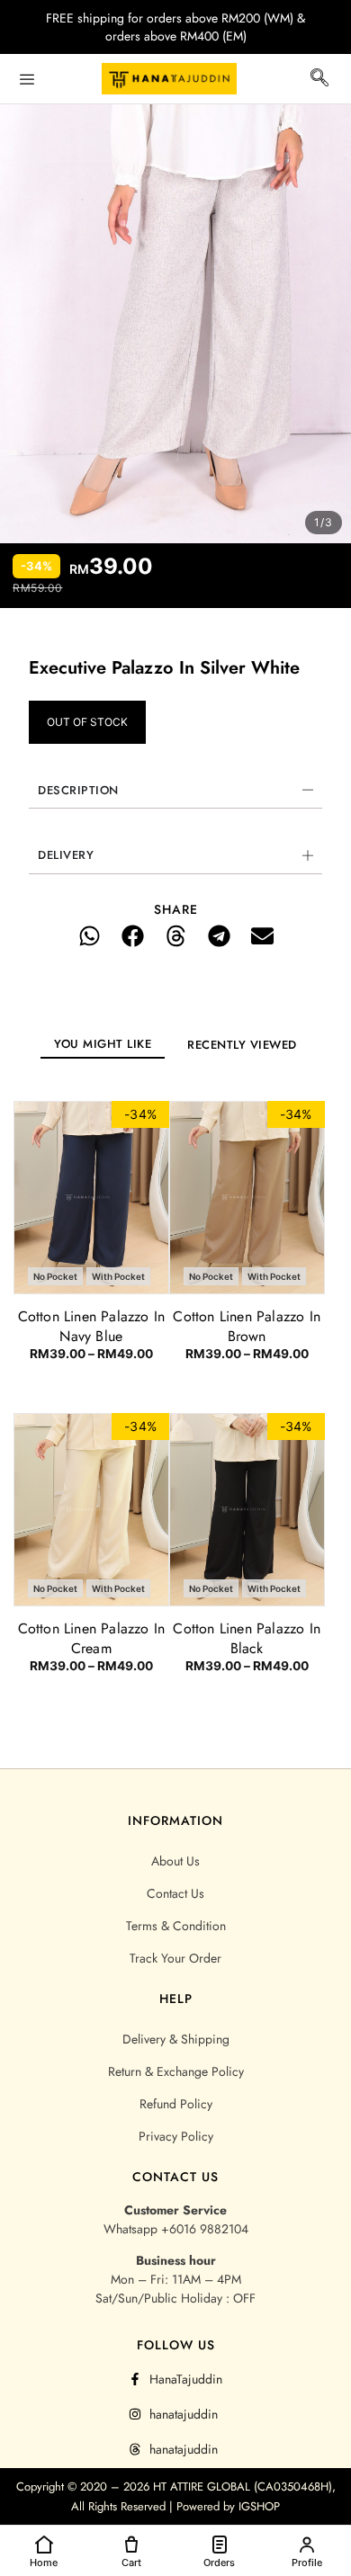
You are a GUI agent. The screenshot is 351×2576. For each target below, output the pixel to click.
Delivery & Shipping (176, 2039)
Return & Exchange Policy (176, 2071)
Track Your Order (175, 1958)
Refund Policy (176, 2104)
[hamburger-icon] (27, 79)
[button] (319, 81)
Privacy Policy (176, 2136)
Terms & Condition (176, 1926)
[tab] (103, 1044)
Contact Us (175, 1893)
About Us (175, 1861)
